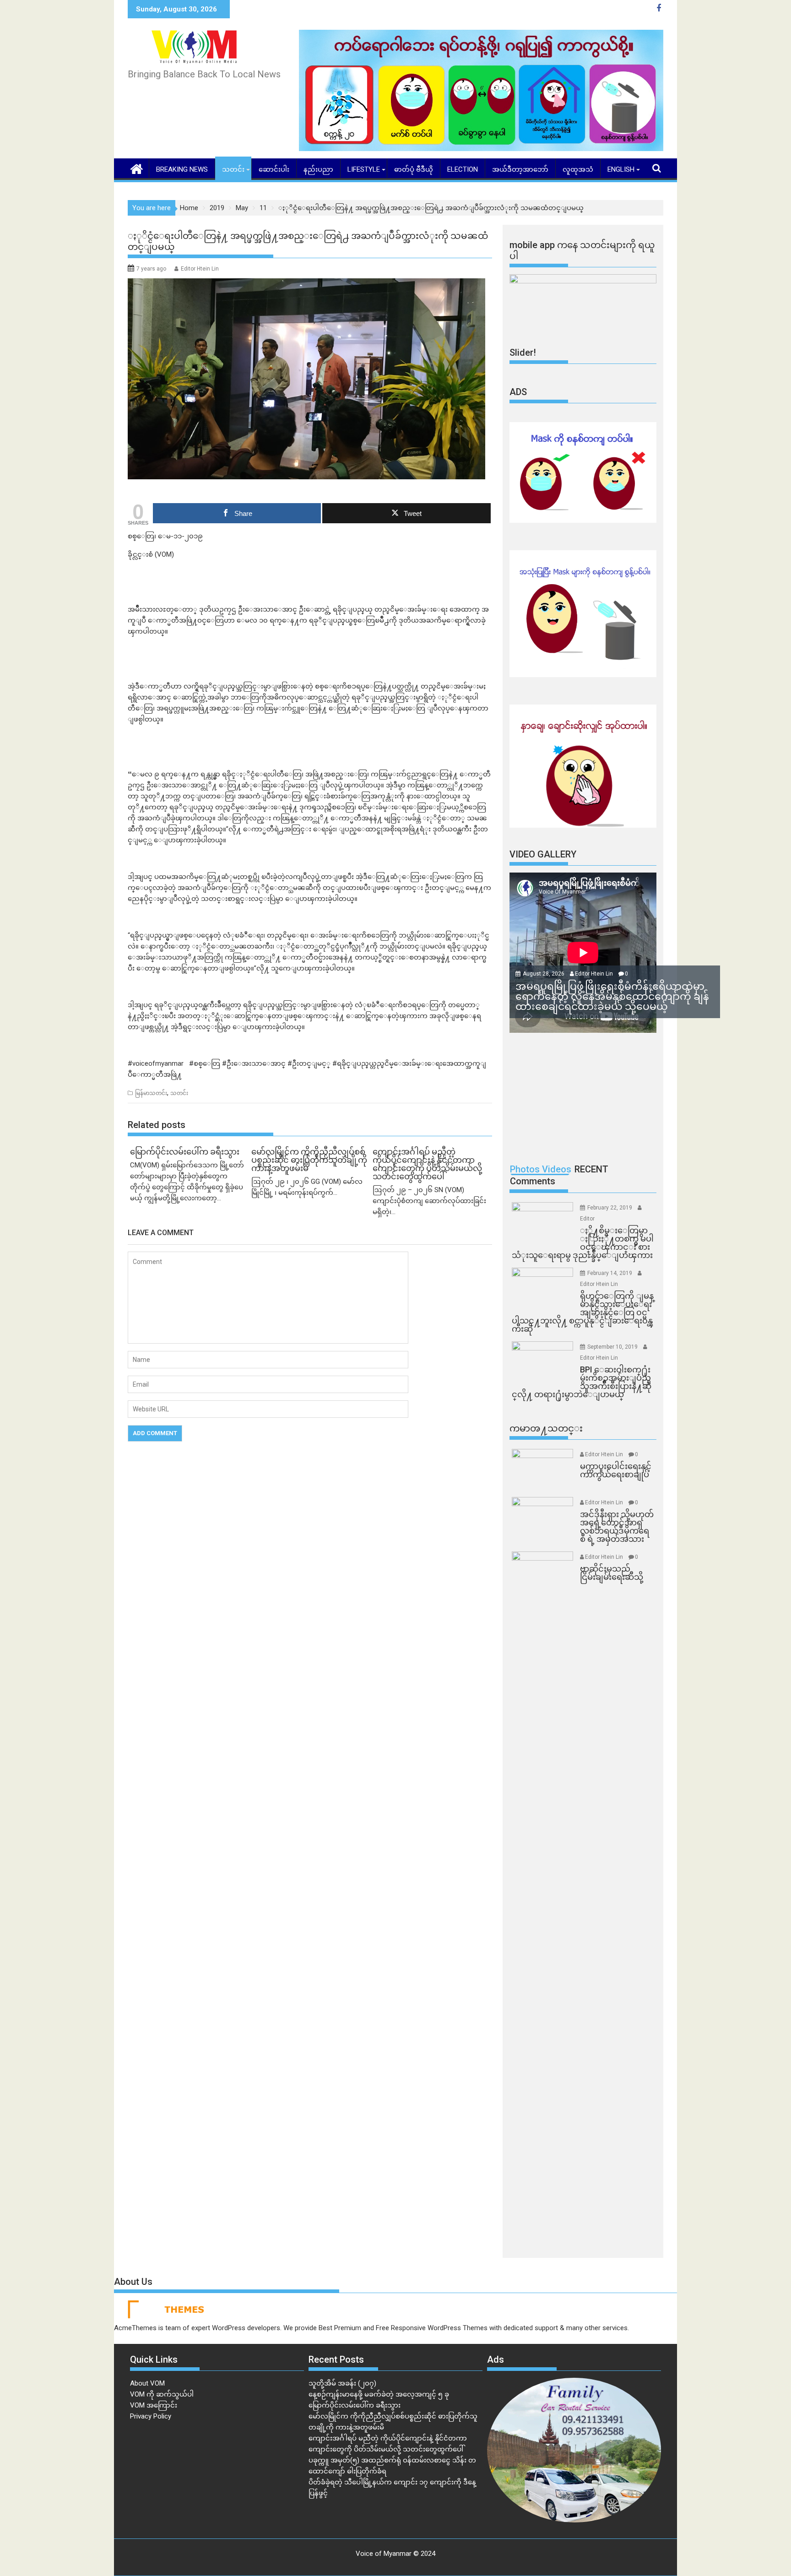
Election (463, 169)
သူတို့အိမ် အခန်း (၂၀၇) (342, 2383)
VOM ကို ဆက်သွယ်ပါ (162, 2394)
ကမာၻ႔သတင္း (546, 1428)
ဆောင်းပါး (274, 169)
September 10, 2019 (613, 1347)
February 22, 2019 (610, 1208)
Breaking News (182, 169)
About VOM (147, 2383)
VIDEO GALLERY (543, 854)
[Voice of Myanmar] (137, 168)
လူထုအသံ (578, 169)
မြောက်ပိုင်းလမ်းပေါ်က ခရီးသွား (355, 2405)
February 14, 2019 (610, 1273)
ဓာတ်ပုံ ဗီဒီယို (414, 169)
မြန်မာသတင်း (151, 1093)
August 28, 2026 (544, 974)
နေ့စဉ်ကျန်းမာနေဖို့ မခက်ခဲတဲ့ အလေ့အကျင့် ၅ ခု (379, 2394)
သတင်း (233, 169)
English (621, 169)
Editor (587, 1219)
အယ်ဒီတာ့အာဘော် (520, 169)
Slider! (523, 353)
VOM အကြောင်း (154, 2405)
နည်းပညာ (318, 169)
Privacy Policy (151, 2416)
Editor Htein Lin (200, 269)
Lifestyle (364, 169)
